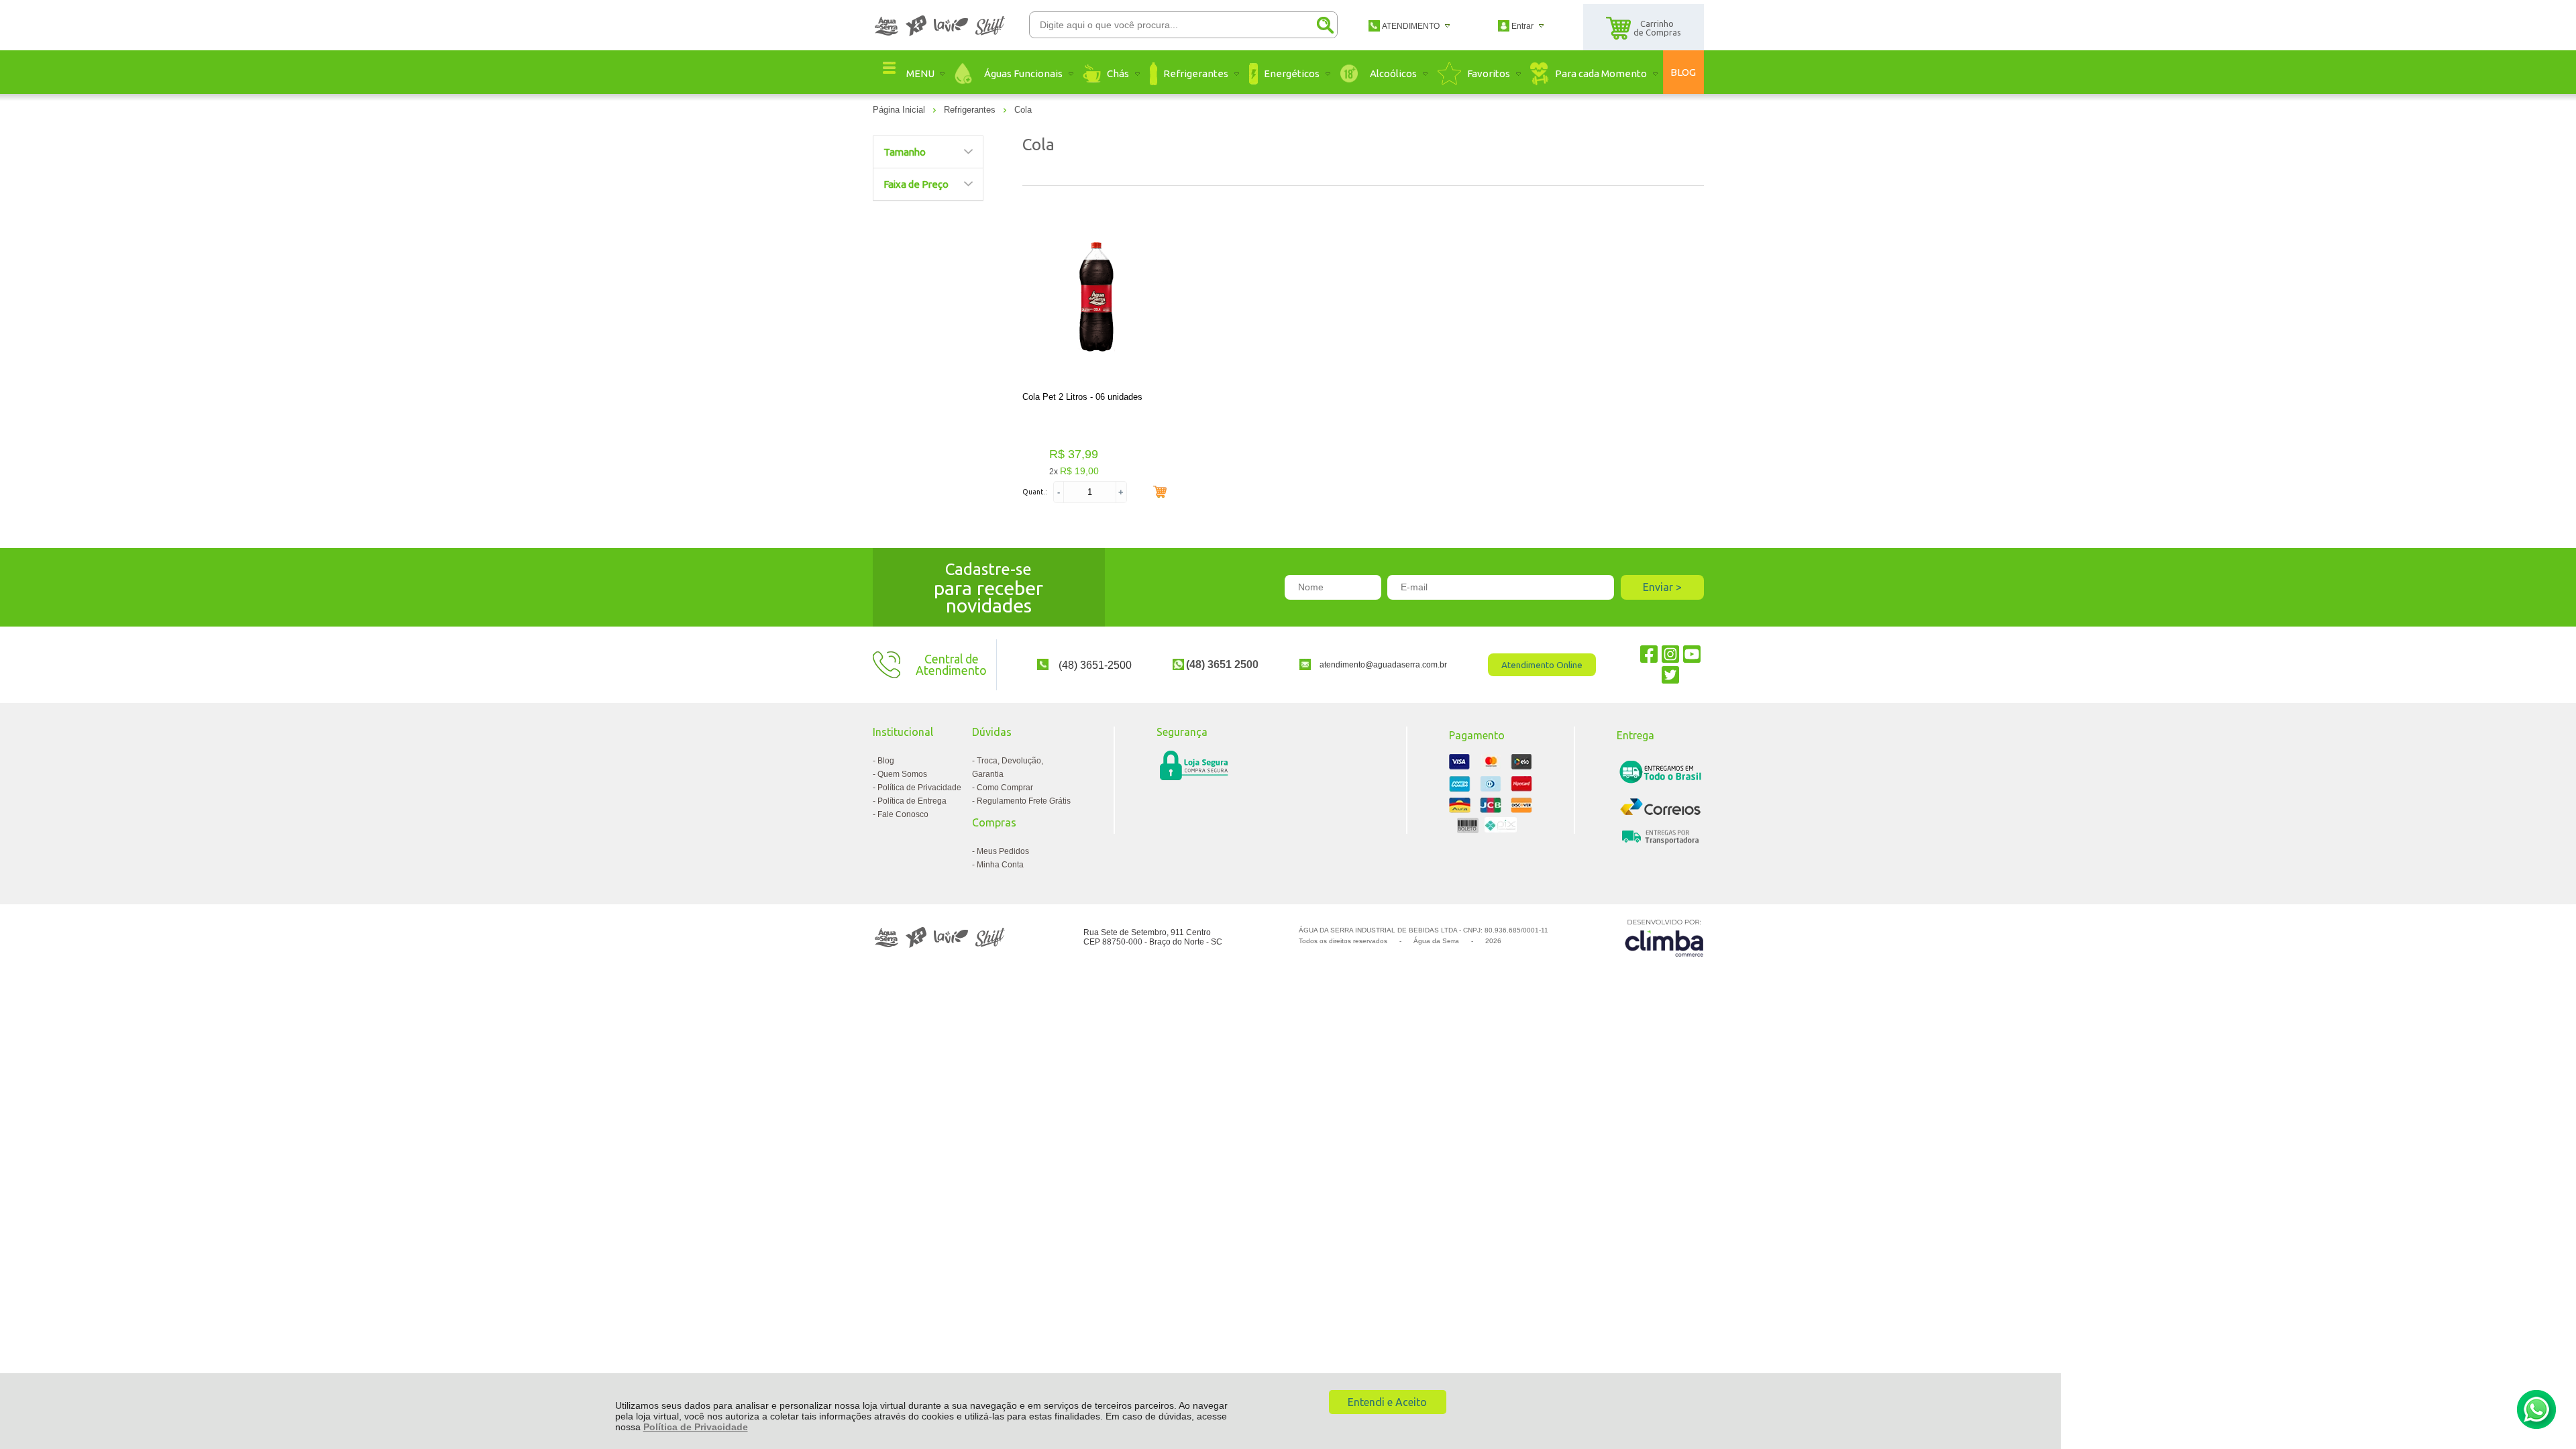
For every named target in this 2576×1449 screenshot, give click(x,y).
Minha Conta (1000, 865)
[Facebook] (1649, 654)
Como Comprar (1005, 788)
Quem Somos (902, 774)
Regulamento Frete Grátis (1024, 801)
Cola (1023, 110)
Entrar (1522, 26)
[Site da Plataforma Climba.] (1664, 937)
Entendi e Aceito (1387, 1402)
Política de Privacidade (696, 1427)
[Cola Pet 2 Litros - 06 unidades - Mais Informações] (1097, 298)
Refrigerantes (971, 110)
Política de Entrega (912, 801)
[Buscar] (1325, 25)
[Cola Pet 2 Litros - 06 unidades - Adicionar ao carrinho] (1160, 492)
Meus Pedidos (1003, 851)
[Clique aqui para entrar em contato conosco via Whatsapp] (2536, 1409)
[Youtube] (1692, 654)
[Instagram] (1670, 654)
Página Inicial (900, 110)
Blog (886, 761)
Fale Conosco (903, 814)
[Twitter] (1670, 675)
